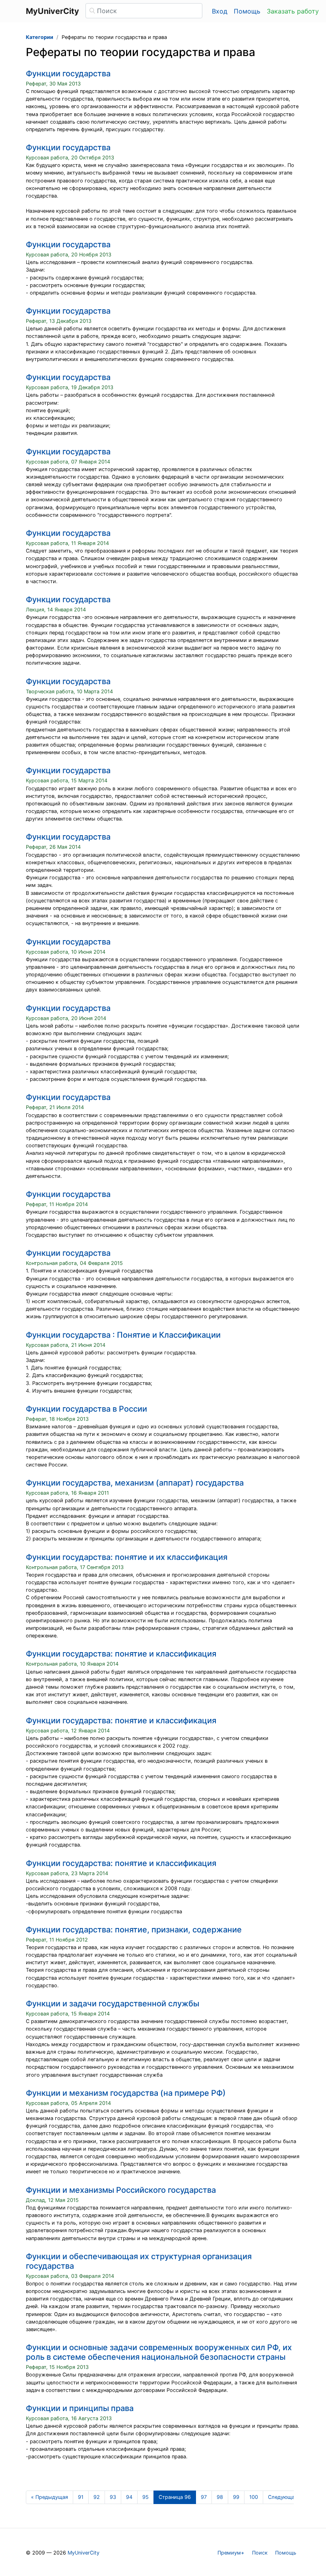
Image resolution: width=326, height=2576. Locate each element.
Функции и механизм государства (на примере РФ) (126, 2093)
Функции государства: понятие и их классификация (127, 1557)
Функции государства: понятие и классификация (121, 1654)
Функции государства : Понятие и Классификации (123, 1335)
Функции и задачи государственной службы (113, 2004)
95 (146, 2497)
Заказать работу (293, 11)
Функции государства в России (86, 1409)
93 (113, 2497)
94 (129, 2497)
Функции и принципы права (80, 2408)
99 (236, 2497)
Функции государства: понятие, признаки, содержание (134, 1930)
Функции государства (68, 74)
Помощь (247, 11)
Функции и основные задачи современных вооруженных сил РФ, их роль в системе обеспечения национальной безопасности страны (159, 2352)
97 (204, 2497)
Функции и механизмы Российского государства (121, 2190)
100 (254, 2497)
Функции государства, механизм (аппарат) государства (135, 1483)
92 (97, 2497)
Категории (40, 37)
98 (220, 2497)
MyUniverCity (83, 2553)
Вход (220, 11)
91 (81, 2497)
